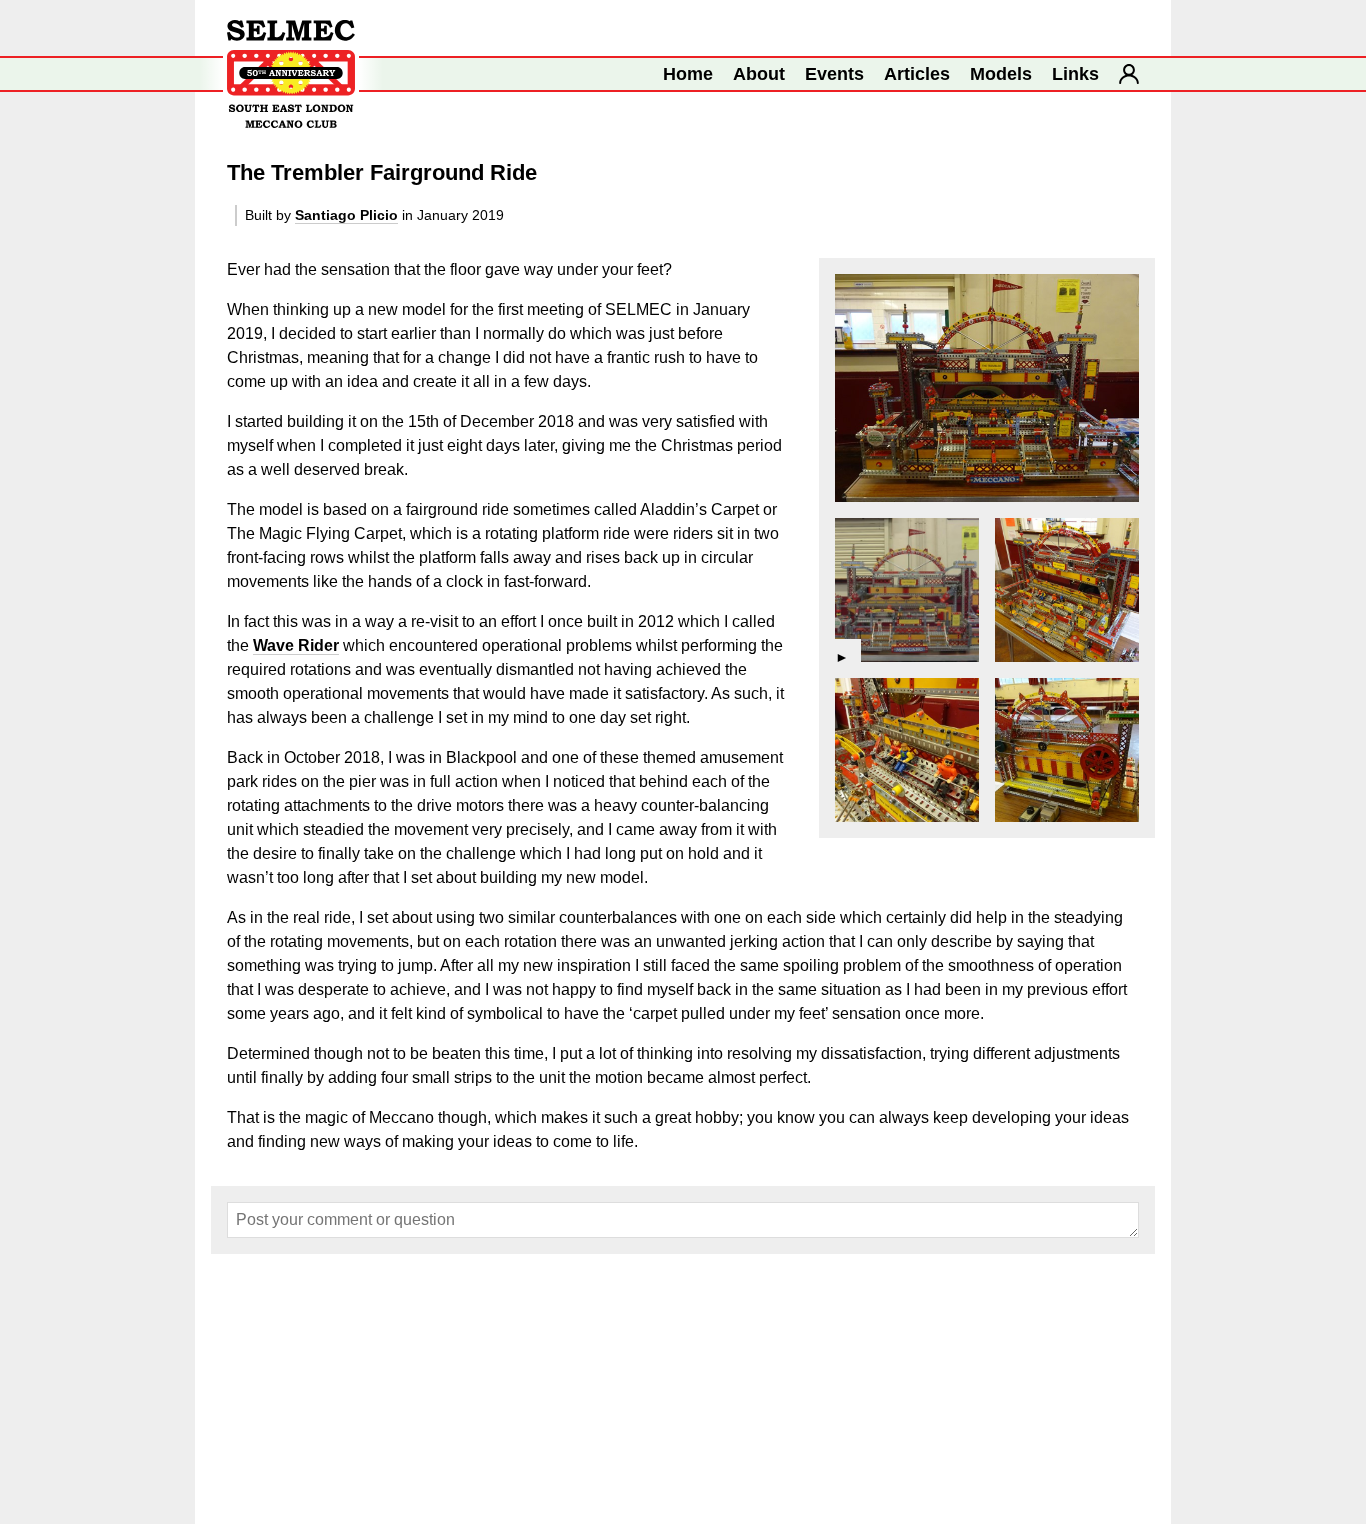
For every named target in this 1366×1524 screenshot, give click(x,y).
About (759, 74)
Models (1001, 74)
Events (834, 74)
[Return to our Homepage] (291, 74)
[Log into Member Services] (1129, 74)
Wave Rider (296, 645)
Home (688, 74)
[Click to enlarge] (987, 388)
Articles (917, 74)
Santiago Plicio (346, 215)
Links (1075, 74)
